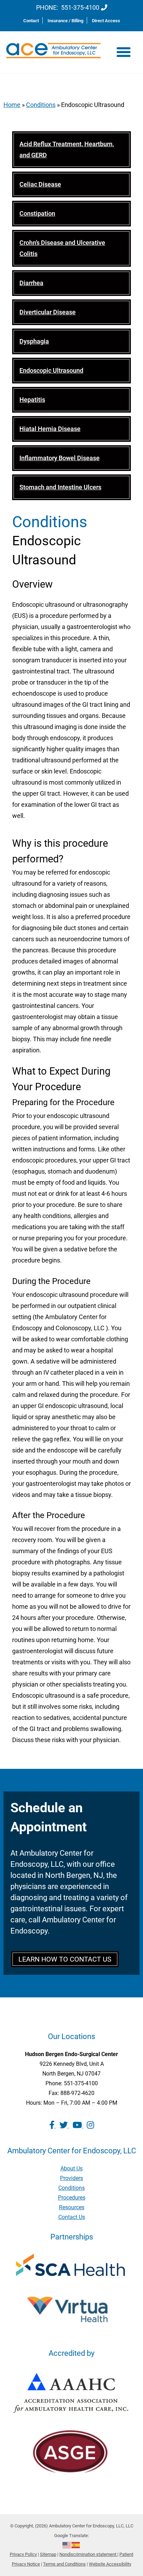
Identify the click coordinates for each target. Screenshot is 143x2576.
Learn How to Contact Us (65, 1959)
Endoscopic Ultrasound (51, 370)
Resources (72, 2207)
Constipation (37, 213)
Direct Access (106, 21)
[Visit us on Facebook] (53, 2125)
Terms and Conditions (64, 2564)
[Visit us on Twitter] (64, 2125)
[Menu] (124, 52)
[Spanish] (76, 2545)
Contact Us (72, 2217)
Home (12, 105)
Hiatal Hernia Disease (50, 429)
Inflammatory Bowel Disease (60, 458)
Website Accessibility (110, 2564)
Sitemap (48, 2554)
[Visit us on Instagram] (90, 2125)
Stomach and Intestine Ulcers (60, 487)
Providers (71, 2178)
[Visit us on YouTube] (78, 2125)
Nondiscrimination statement (88, 2554)
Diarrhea (31, 283)
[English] (67, 2545)
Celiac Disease (40, 184)
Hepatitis (32, 400)
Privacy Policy (23, 2554)
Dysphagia (34, 341)
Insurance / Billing (65, 21)
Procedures (72, 2198)
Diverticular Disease (48, 312)
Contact (31, 21)
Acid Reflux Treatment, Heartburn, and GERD (67, 150)
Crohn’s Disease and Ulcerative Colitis (62, 248)
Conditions (41, 105)
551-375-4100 (80, 7)
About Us (71, 2168)
